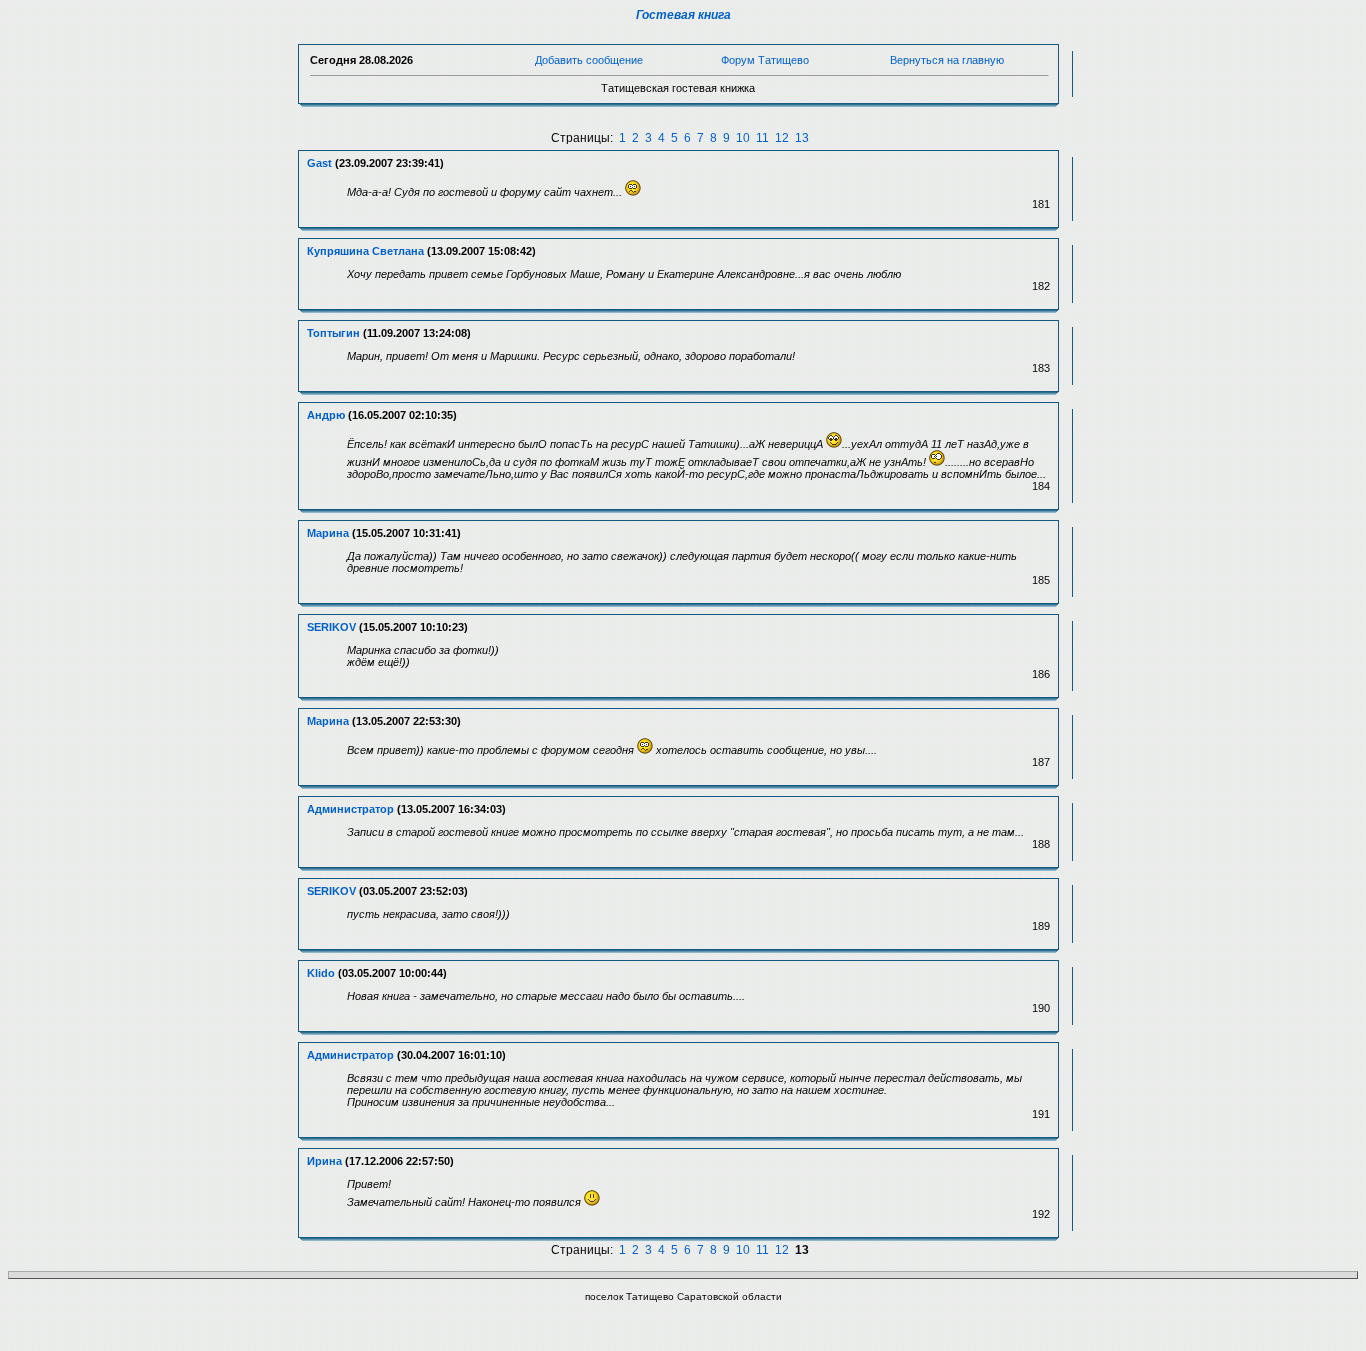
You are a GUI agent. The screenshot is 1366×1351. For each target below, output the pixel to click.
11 (762, 138)
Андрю (326, 415)
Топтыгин (333, 333)
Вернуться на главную (947, 60)
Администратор (350, 809)
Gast (319, 163)
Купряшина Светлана (365, 251)
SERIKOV (331, 627)
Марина (328, 533)
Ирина (324, 1161)
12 (782, 138)
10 (743, 138)
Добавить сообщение (589, 60)
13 (802, 138)
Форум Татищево (765, 60)
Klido (321, 973)
